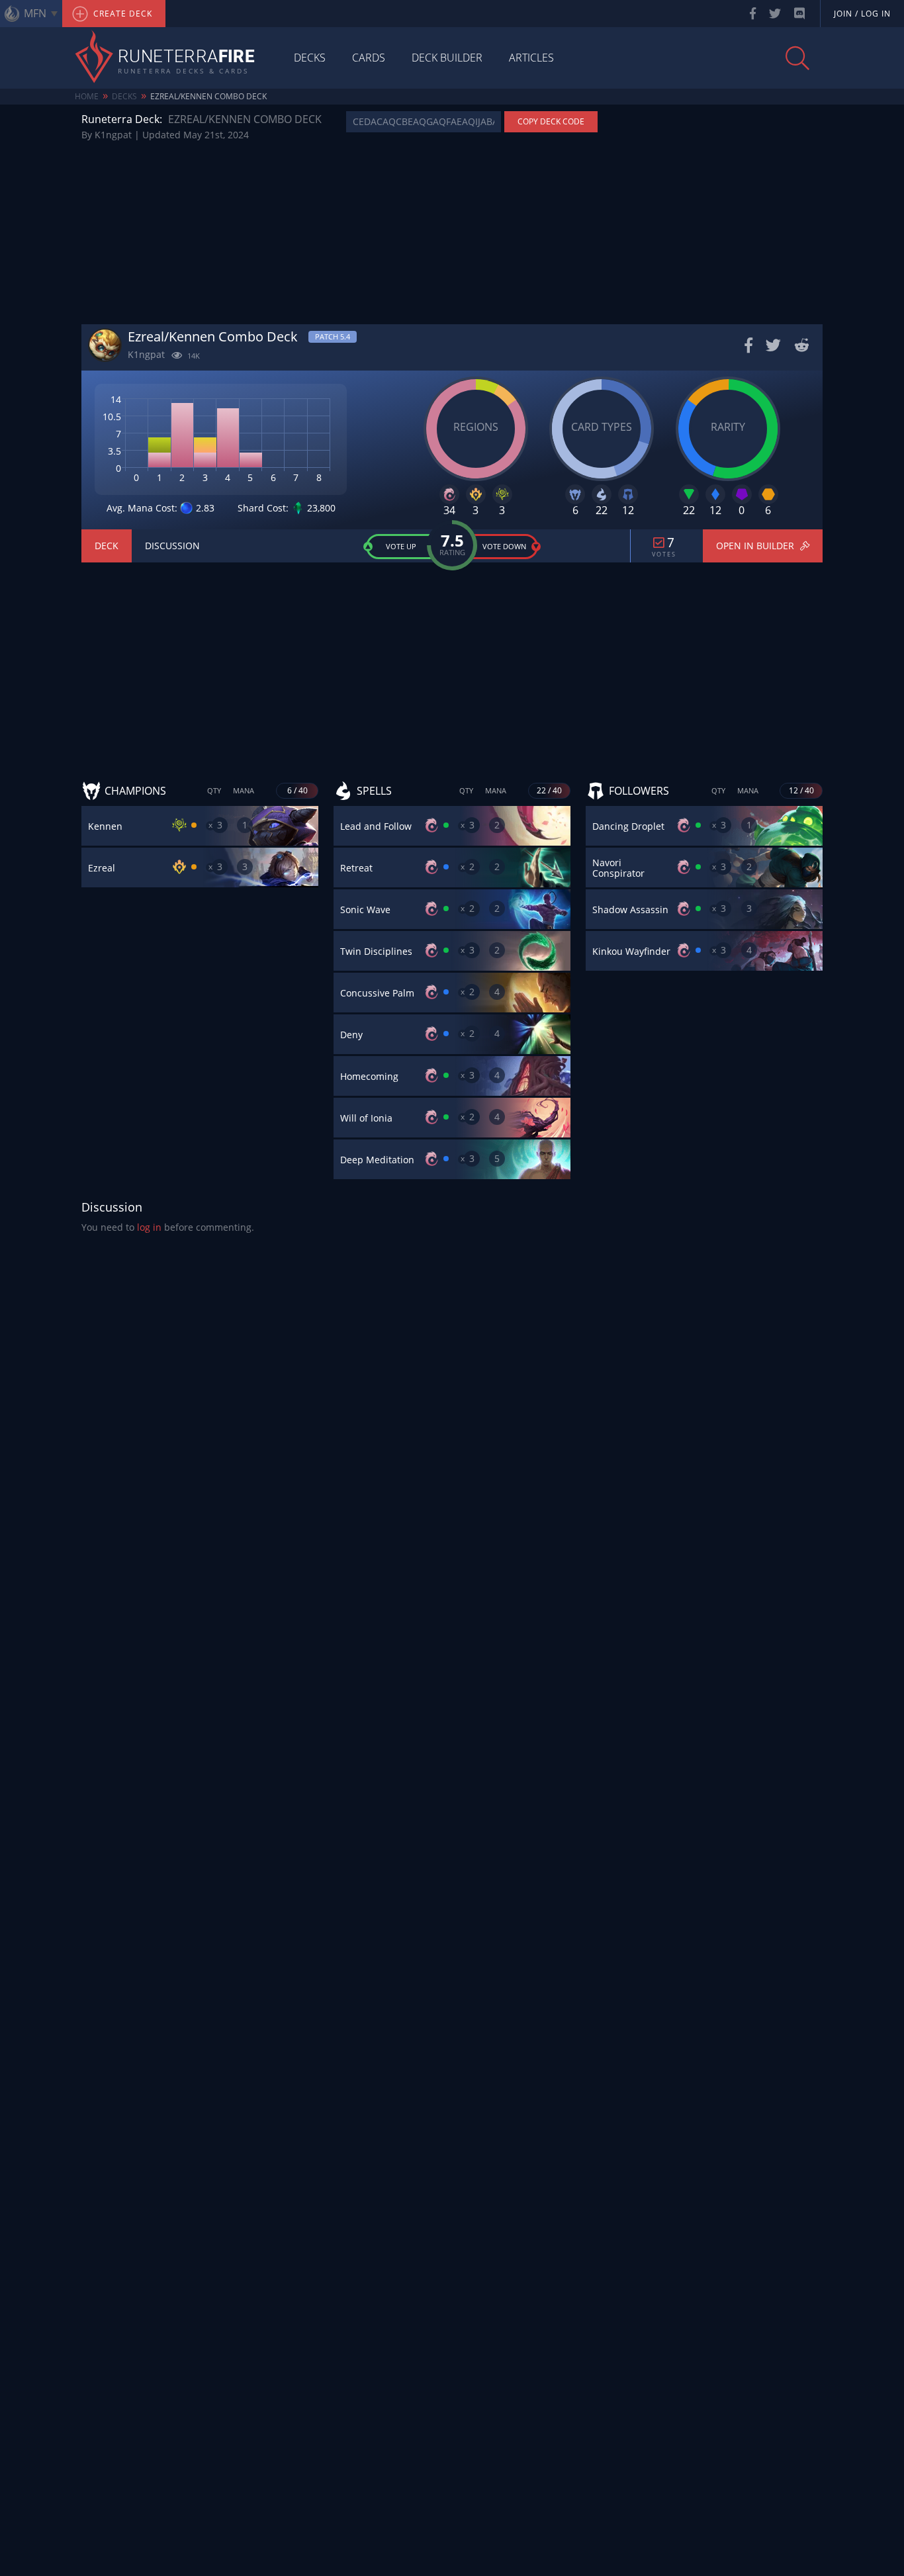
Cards (369, 58)
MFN (35, 13)
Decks (310, 58)
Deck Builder (447, 58)
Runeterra (186, 58)
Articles (531, 58)
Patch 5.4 (333, 336)
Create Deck (121, 14)
